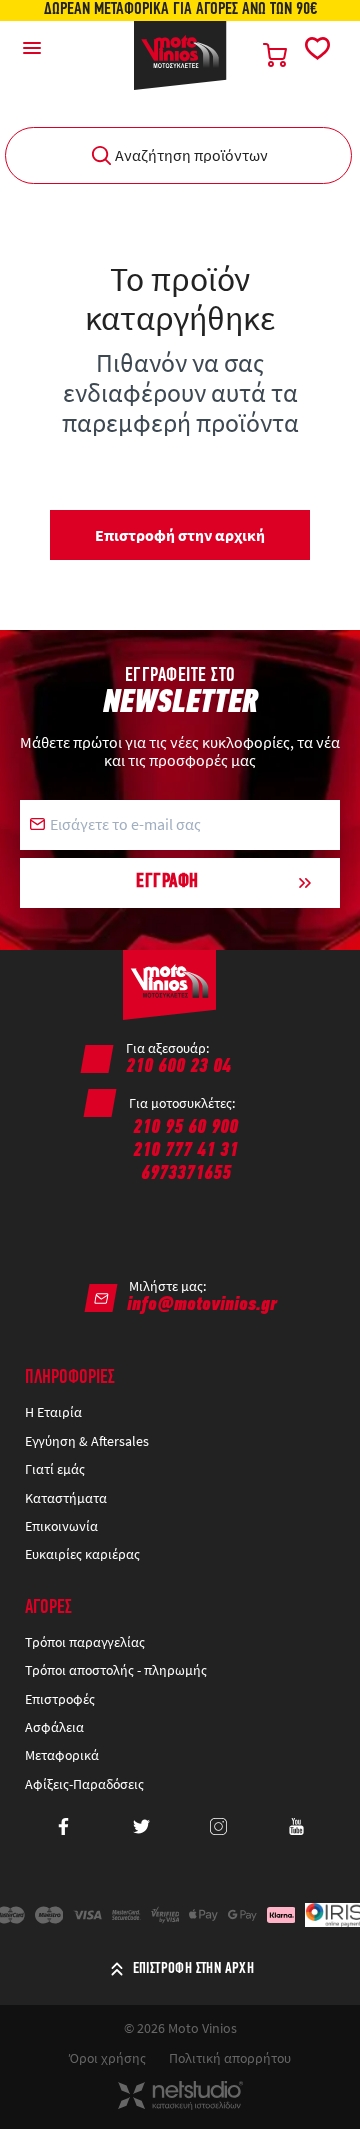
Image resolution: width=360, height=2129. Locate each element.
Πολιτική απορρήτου (230, 2058)
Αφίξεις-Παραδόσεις (86, 1784)
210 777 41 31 (185, 1151)
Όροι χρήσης (107, 2058)
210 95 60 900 (185, 1128)
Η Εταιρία (53, 1412)
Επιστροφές (60, 1699)
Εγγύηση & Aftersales (87, 1441)
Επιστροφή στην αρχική (180, 535)
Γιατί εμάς (55, 1469)
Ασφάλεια (54, 1727)
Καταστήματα (66, 1498)
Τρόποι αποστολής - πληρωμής (116, 1670)
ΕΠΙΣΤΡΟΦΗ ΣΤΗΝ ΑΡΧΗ (194, 1969)
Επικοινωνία (61, 1526)
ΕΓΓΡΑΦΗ (167, 882)
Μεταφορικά (62, 1755)
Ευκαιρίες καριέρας (82, 1554)
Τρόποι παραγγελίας (85, 1642)
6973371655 (186, 1174)
